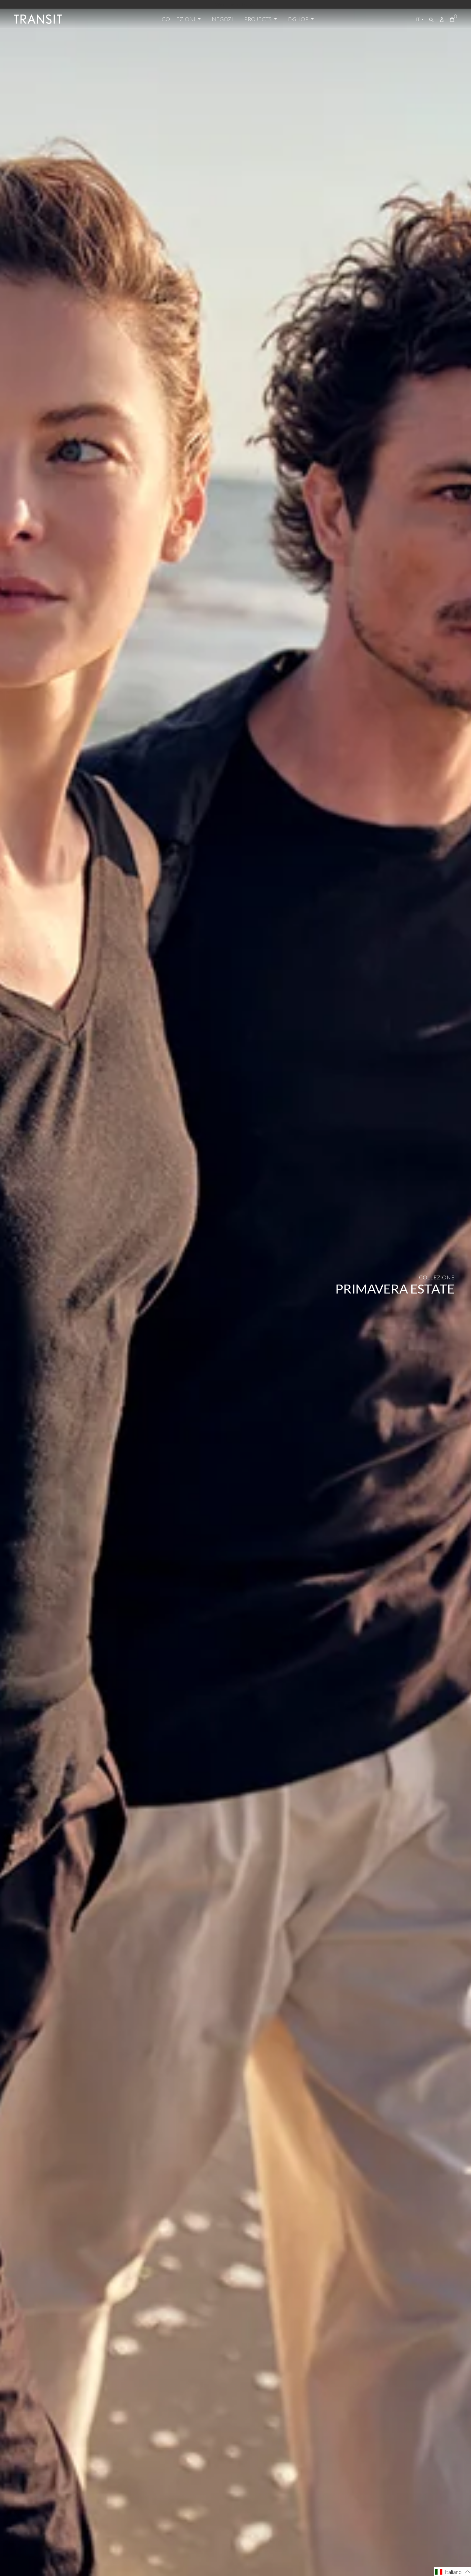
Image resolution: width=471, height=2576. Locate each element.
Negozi (222, 19)
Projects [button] (258, 19)
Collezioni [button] (179, 19)
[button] (453, 2572)
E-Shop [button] (299, 19)
